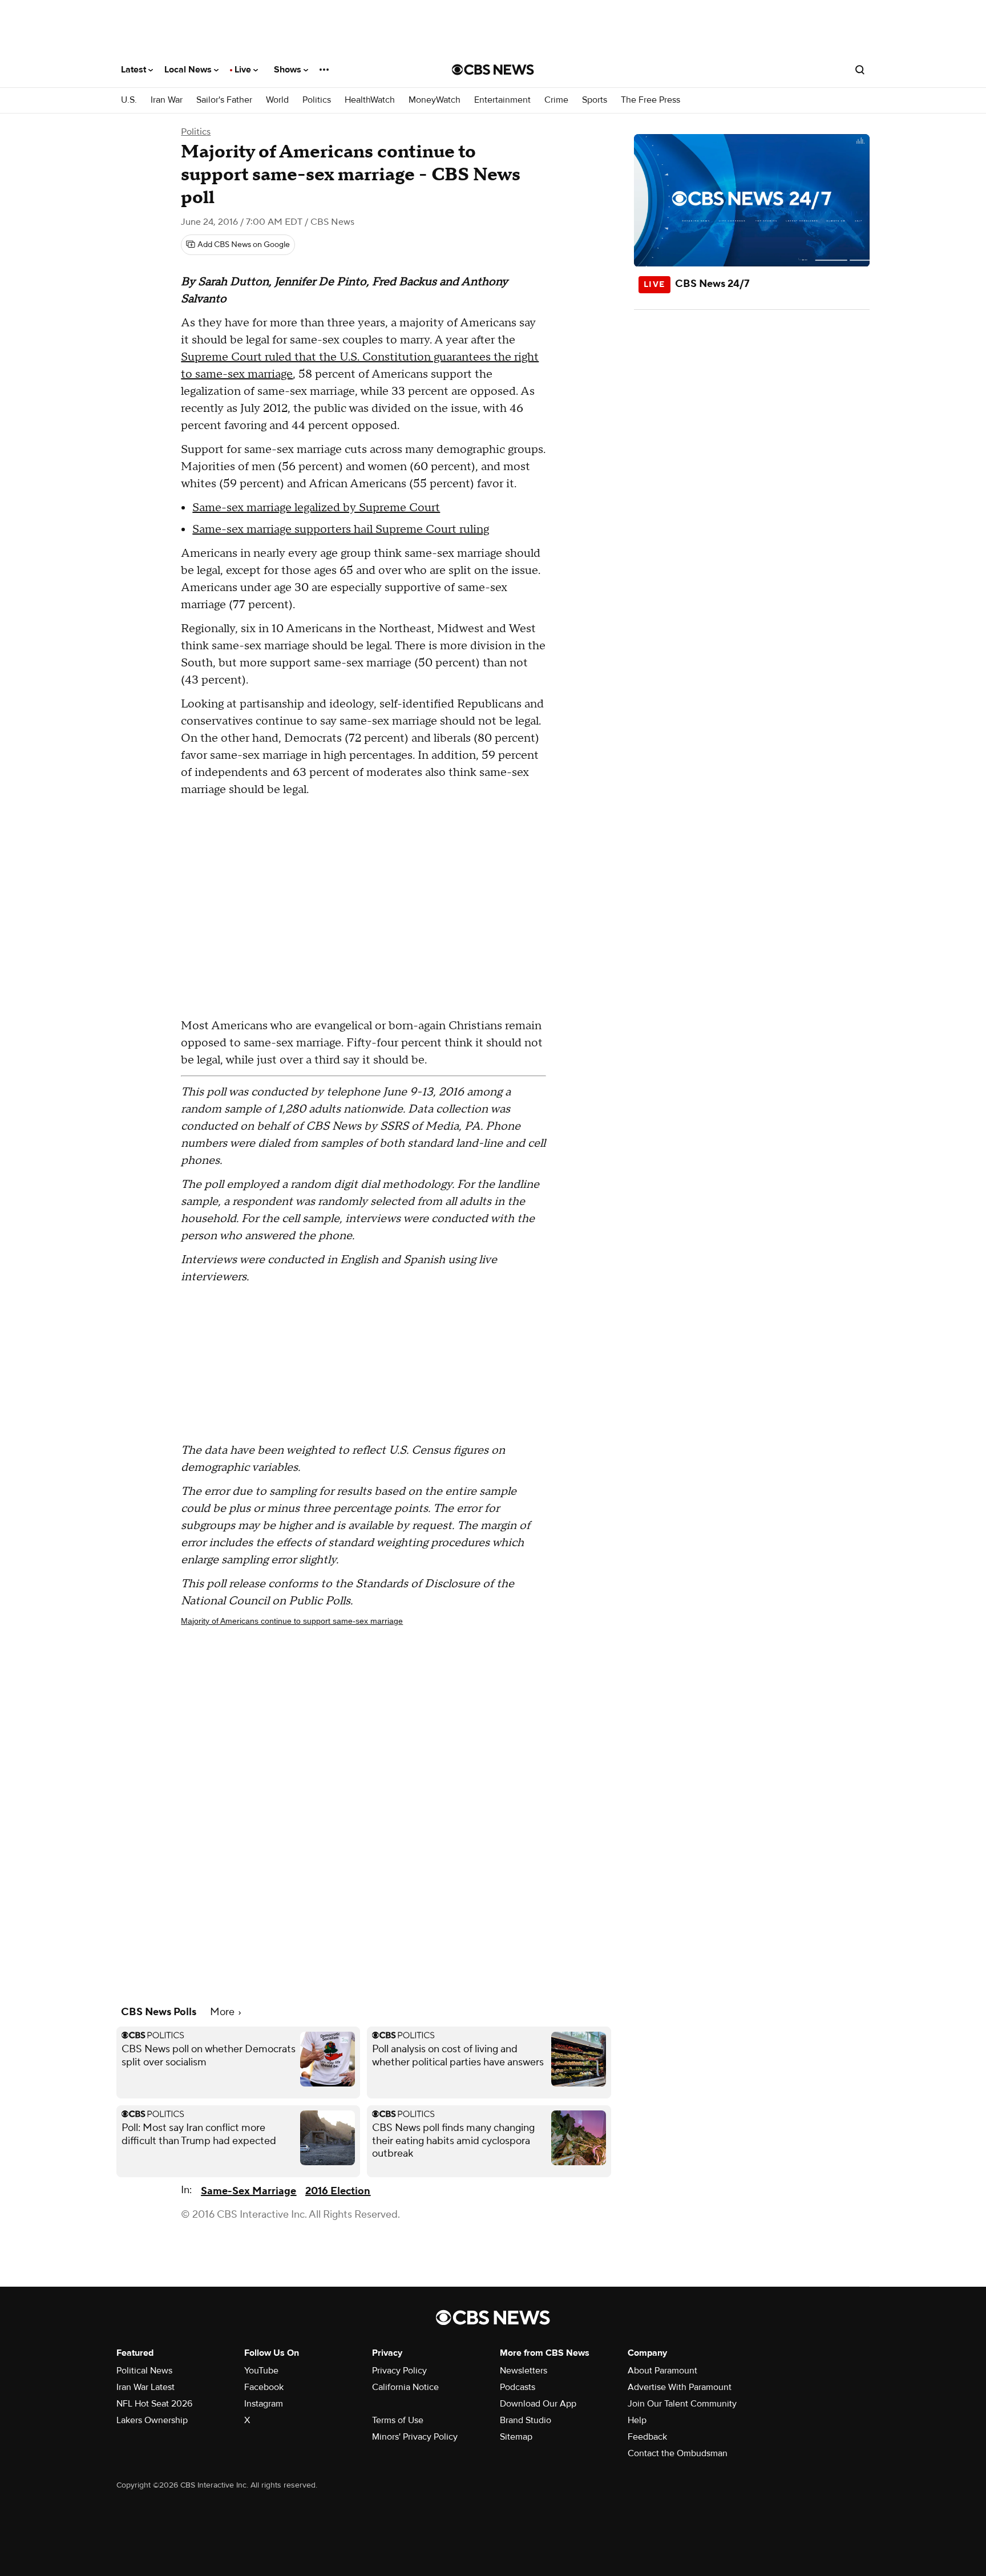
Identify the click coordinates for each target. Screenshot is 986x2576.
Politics (317, 100)
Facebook (264, 2387)
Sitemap (516, 2437)
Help (637, 2420)
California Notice (405, 2387)
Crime (556, 100)
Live (244, 70)
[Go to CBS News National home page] (493, 70)
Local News (189, 70)
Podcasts (518, 2387)
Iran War (167, 100)
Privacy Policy (399, 2371)
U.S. (129, 100)
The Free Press (650, 100)
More (223, 2012)
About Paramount (662, 2371)
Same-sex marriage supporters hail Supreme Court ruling (341, 529)
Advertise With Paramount (680, 2387)
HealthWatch (370, 100)
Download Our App (538, 2404)
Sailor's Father (224, 100)
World (277, 100)
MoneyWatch (435, 100)
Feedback (647, 2437)
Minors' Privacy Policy (415, 2437)
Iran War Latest (146, 2387)
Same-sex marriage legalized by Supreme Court (316, 508)
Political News (144, 2371)
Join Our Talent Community (682, 2404)
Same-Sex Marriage (248, 2191)
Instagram (264, 2404)
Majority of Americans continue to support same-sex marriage (292, 1621)
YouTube (261, 2371)
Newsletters (524, 2371)
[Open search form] (860, 70)
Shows (289, 70)
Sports (595, 100)
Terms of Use (398, 2420)
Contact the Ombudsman (678, 2453)
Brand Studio (526, 2420)
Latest (135, 70)
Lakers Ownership (152, 2420)
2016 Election (338, 2191)
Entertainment (502, 100)
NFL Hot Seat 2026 (154, 2404)
